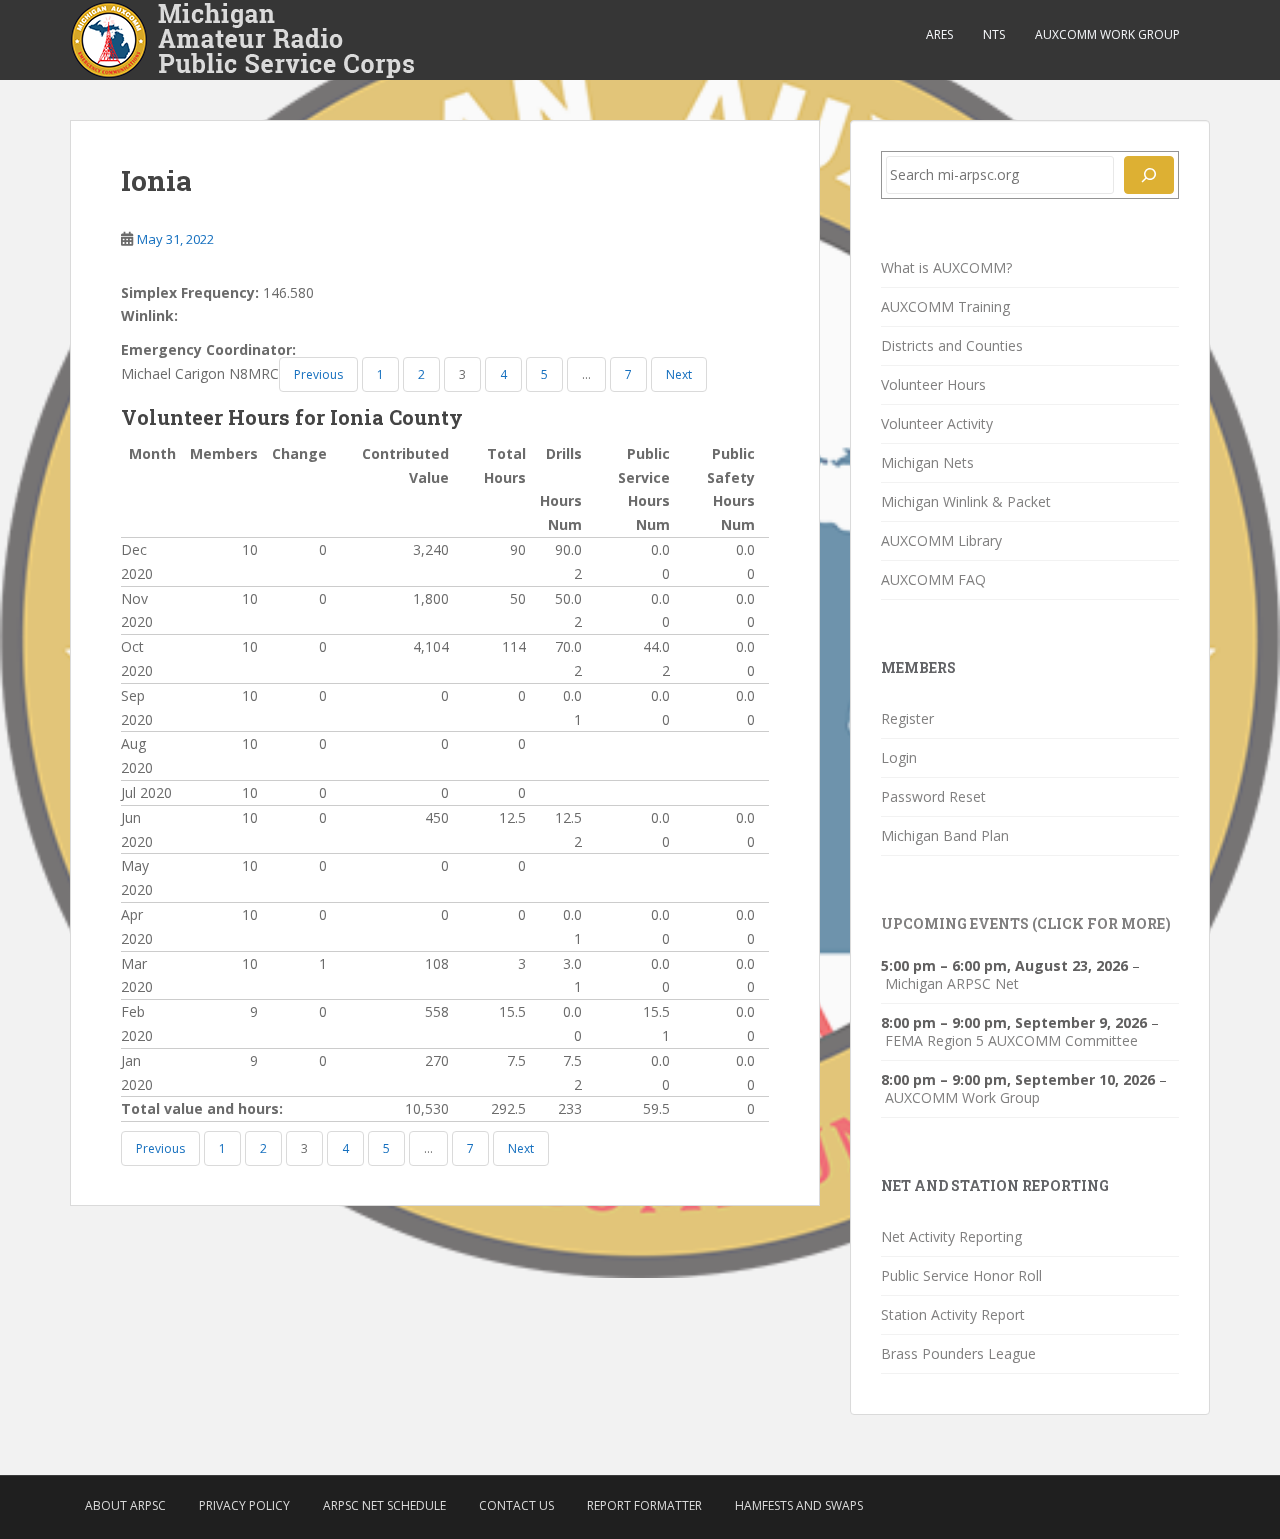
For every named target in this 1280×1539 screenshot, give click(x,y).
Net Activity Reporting (951, 1236)
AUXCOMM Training (945, 306)
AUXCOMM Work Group (1107, 34)
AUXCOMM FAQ (933, 579)
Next (679, 374)
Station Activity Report (953, 1314)
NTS (994, 34)
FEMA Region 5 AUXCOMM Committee (1011, 1041)
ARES (939, 34)
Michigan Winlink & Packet (966, 501)
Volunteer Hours (933, 384)
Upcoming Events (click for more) (1026, 923)
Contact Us (516, 1505)
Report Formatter (644, 1505)
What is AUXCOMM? (946, 267)
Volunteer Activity (937, 423)
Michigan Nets (927, 462)
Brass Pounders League (958, 1353)
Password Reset (933, 796)
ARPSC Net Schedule (384, 1505)
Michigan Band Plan (945, 835)
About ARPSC (125, 1505)
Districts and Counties (952, 345)
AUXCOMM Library (941, 540)
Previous (318, 374)
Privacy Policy (244, 1505)
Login (899, 757)
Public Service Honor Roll (961, 1275)
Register (907, 718)
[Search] (1149, 175)
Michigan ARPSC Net (952, 984)
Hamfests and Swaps (799, 1505)
